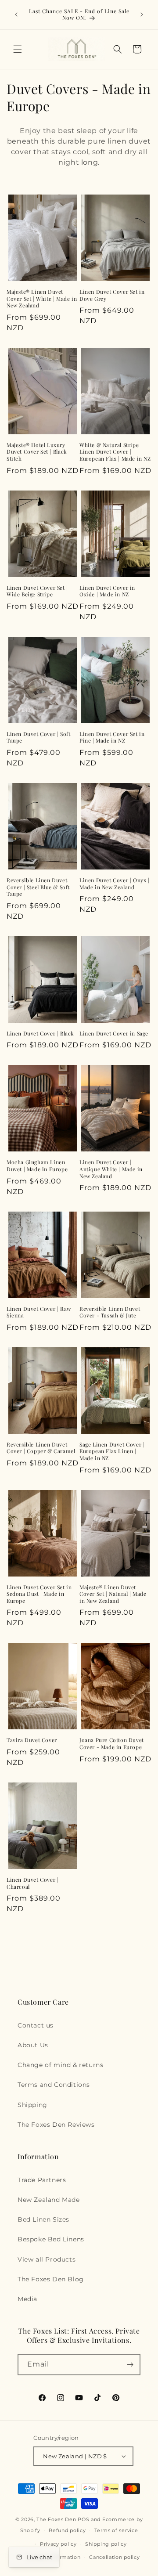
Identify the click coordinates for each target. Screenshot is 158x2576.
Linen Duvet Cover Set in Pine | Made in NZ (112, 738)
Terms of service (116, 2530)
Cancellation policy (114, 2557)
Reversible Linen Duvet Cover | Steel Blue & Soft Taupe (38, 887)
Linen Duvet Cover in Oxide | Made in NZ (107, 591)
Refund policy (67, 2530)
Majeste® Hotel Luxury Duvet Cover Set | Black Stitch (37, 452)
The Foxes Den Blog (51, 2279)
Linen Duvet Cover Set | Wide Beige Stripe (37, 591)
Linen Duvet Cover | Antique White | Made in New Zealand (111, 1169)
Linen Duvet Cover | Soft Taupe (38, 738)
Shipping (32, 2105)
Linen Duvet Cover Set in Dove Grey (112, 295)
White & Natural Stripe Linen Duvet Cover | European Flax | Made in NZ (115, 452)
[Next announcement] (142, 14)
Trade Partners (42, 2180)
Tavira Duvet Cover (32, 1740)
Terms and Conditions (54, 2085)
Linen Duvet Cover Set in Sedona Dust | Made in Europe (39, 1594)
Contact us (36, 2025)
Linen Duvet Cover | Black (40, 1034)
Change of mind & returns (60, 2065)
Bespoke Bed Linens (51, 2239)
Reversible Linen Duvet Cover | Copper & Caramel (41, 1448)
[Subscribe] (130, 2365)
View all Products (47, 2259)
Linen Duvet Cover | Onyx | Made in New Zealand (115, 884)
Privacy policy (58, 2544)
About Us (33, 2045)
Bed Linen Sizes (43, 2219)
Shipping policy (106, 2544)
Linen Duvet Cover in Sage (114, 1034)
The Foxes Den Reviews (56, 2125)
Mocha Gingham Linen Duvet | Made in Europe (37, 1166)
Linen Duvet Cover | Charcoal (32, 1883)
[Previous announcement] (16, 14)
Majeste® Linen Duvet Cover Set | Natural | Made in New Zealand (113, 1594)
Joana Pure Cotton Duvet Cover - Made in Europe (112, 1744)
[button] (18, 49)
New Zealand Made (49, 2200)
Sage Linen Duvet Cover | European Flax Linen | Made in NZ (112, 1451)
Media (27, 2299)
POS (83, 2519)
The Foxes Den (57, 2519)
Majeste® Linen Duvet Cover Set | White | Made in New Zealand (42, 299)
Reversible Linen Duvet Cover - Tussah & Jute (110, 1312)
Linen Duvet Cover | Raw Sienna (39, 1312)
